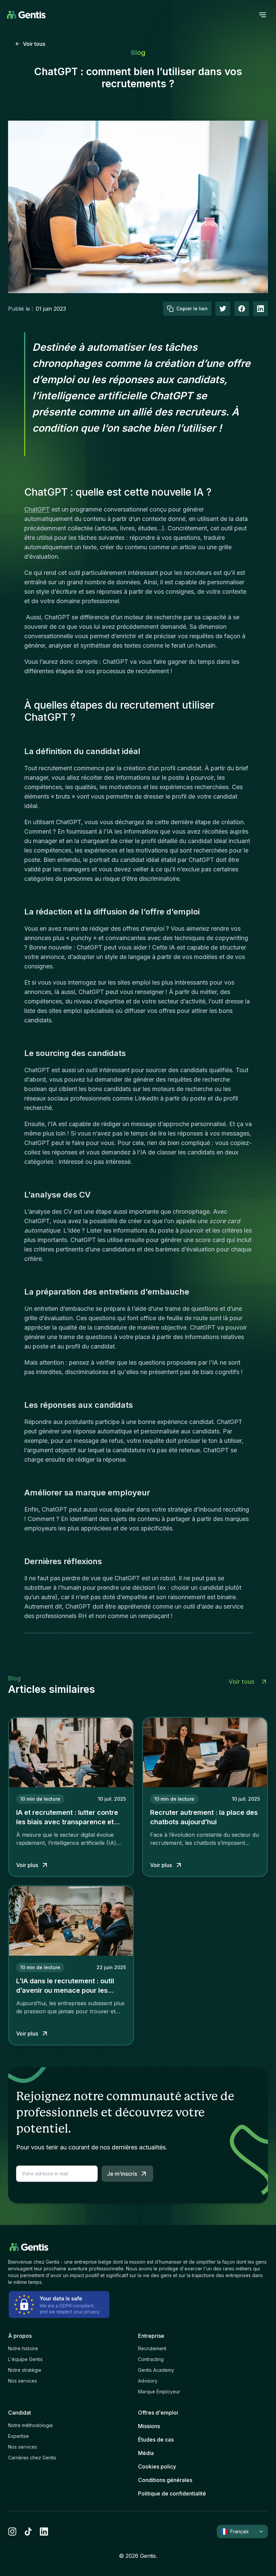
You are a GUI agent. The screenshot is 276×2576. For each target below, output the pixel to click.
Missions (149, 2426)
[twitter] (223, 309)
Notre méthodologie (30, 2425)
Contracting (151, 2359)
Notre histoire (23, 2348)
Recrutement (152, 2348)
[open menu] (263, 15)
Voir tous (34, 44)
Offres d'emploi (158, 2413)
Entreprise (151, 2336)
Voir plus (27, 1865)
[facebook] (242, 309)
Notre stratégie (25, 2370)
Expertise (19, 2436)
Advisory (148, 2381)
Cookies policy (157, 2466)
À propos (20, 2336)
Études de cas (156, 2440)
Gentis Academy (156, 2370)
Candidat (20, 2413)
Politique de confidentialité (172, 2493)
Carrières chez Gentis (32, 2458)
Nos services (23, 2381)
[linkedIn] (261, 309)
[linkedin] (44, 2532)
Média (146, 2453)
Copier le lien (192, 308)
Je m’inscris (122, 2174)
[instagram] (12, 2532)
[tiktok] (28, 2532)
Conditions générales (165, 2480)
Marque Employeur (159, 2392)
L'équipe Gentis (25, 2359)
